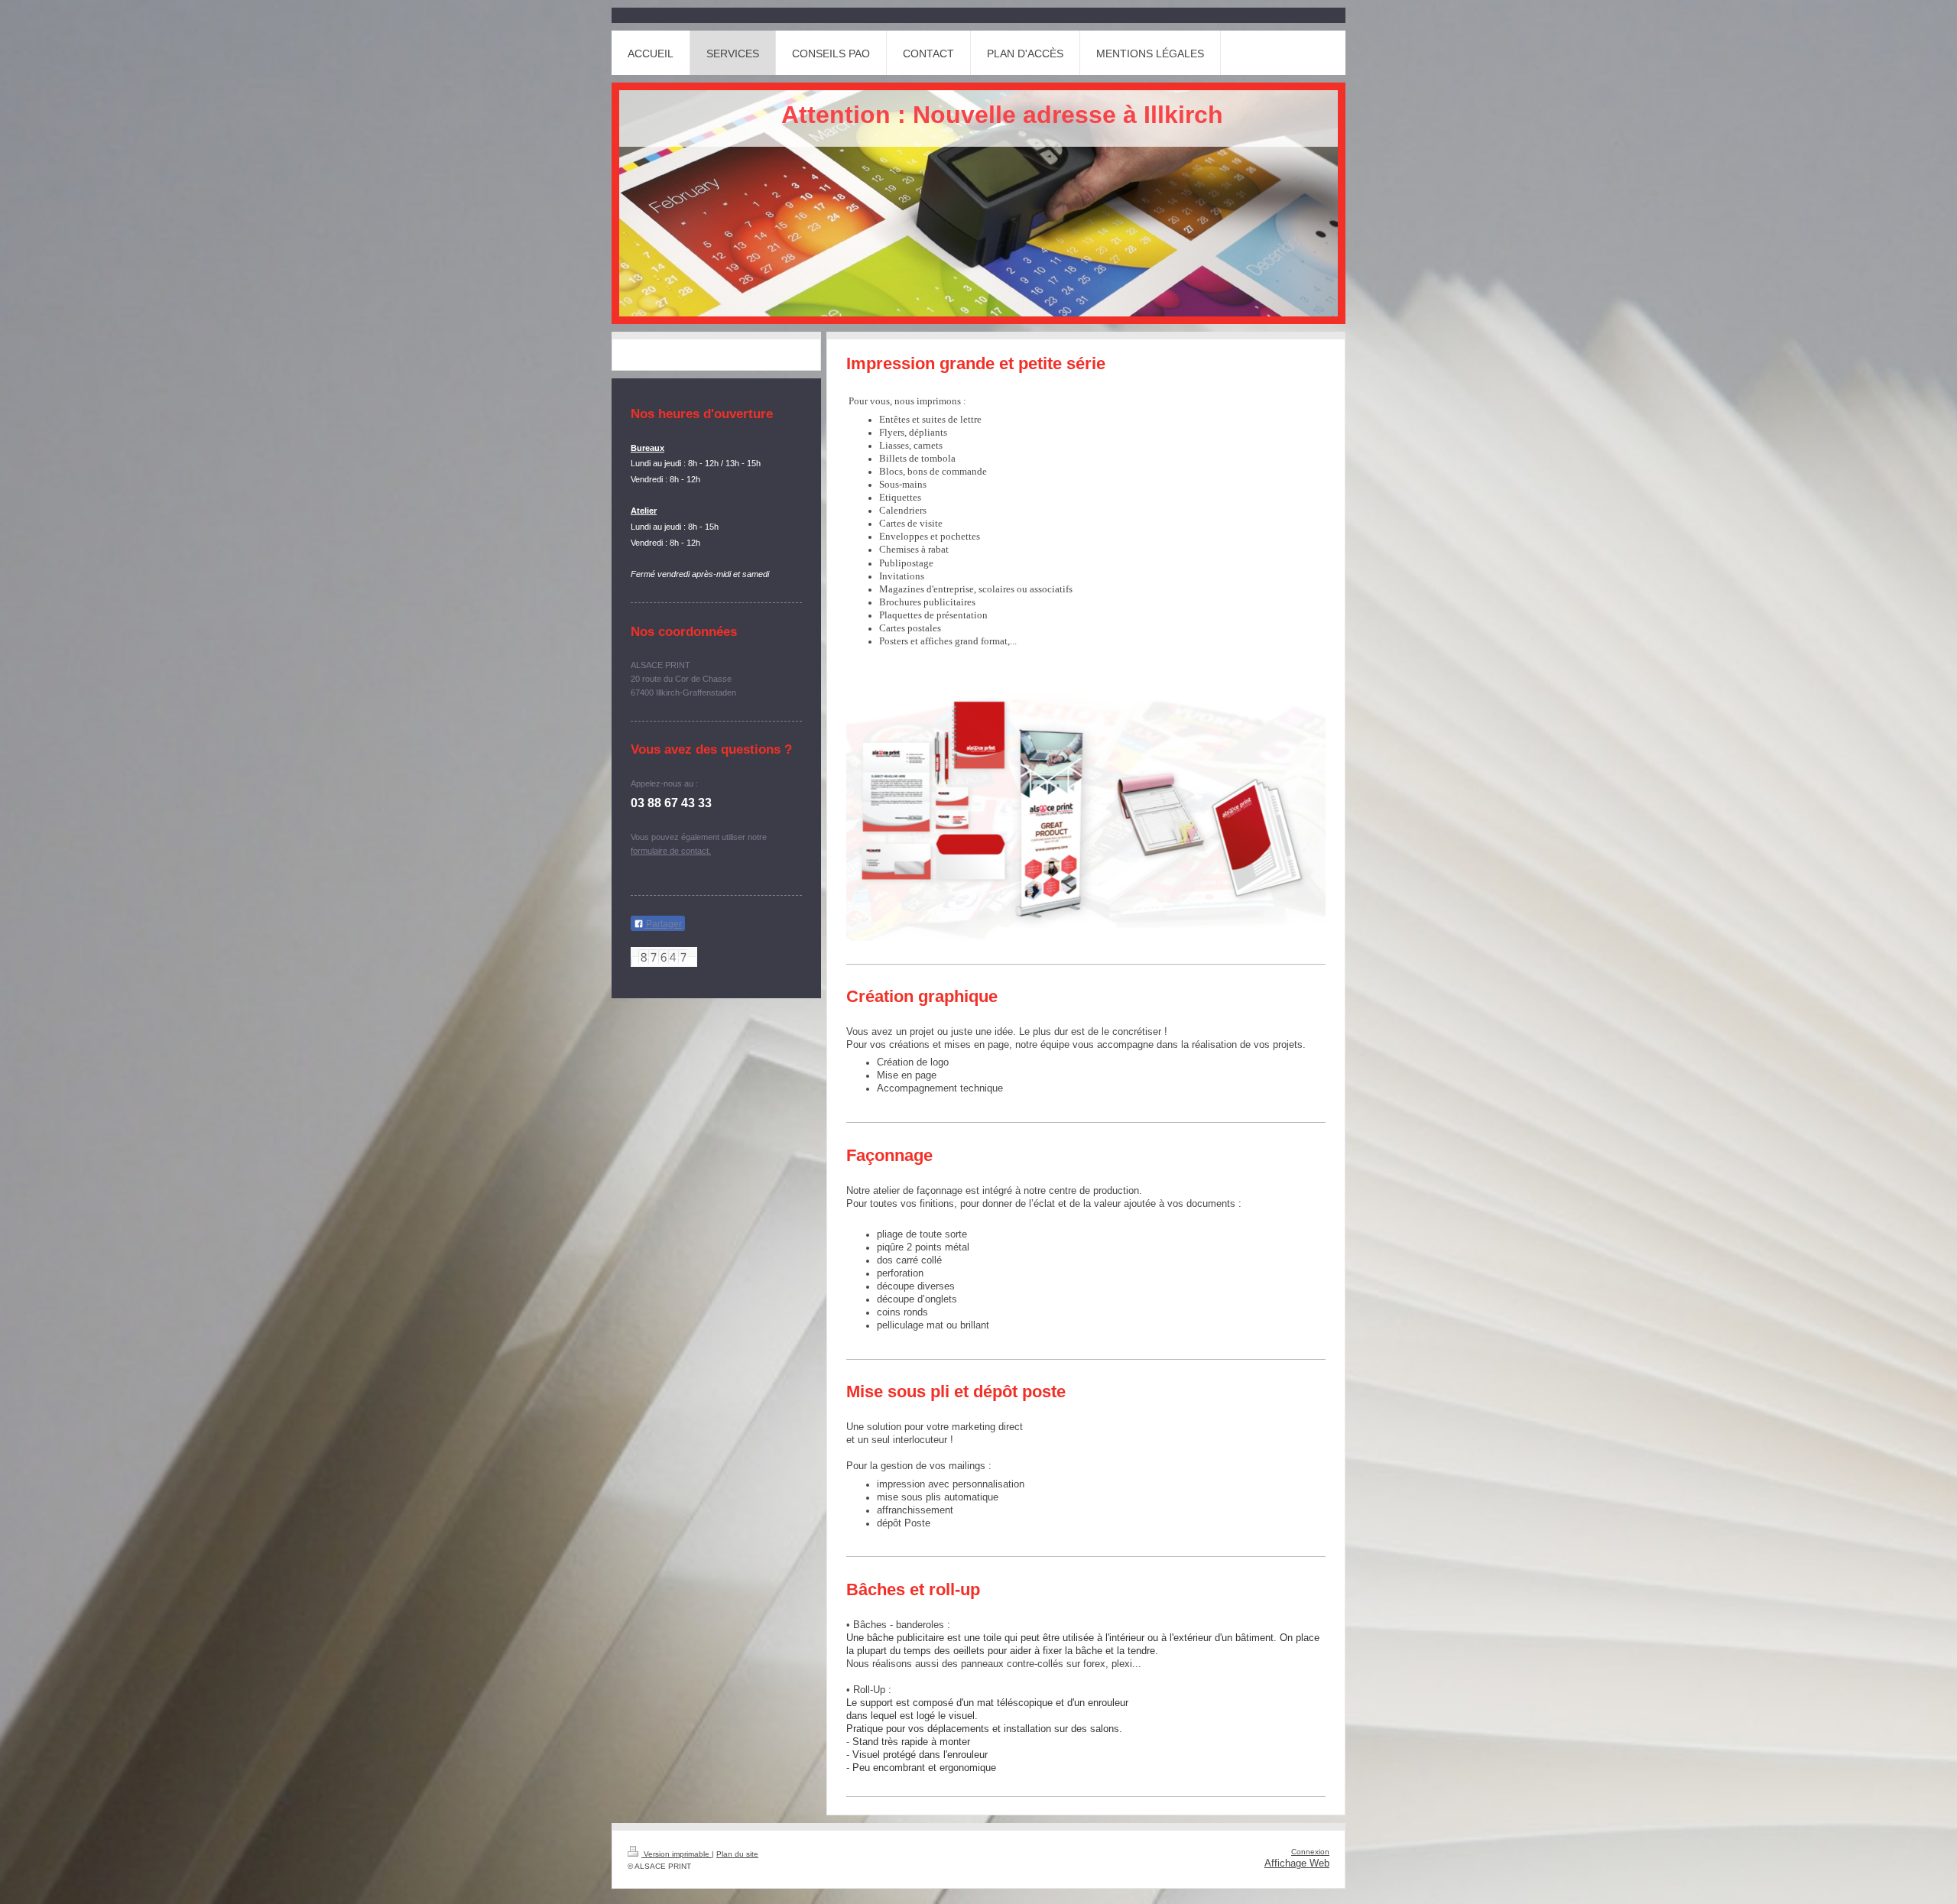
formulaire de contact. (671, 851)
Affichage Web (1297, 1863)
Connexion (1310, 1852)
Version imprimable (677, 1854)
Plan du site (737, 1854)
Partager (663, 924)
